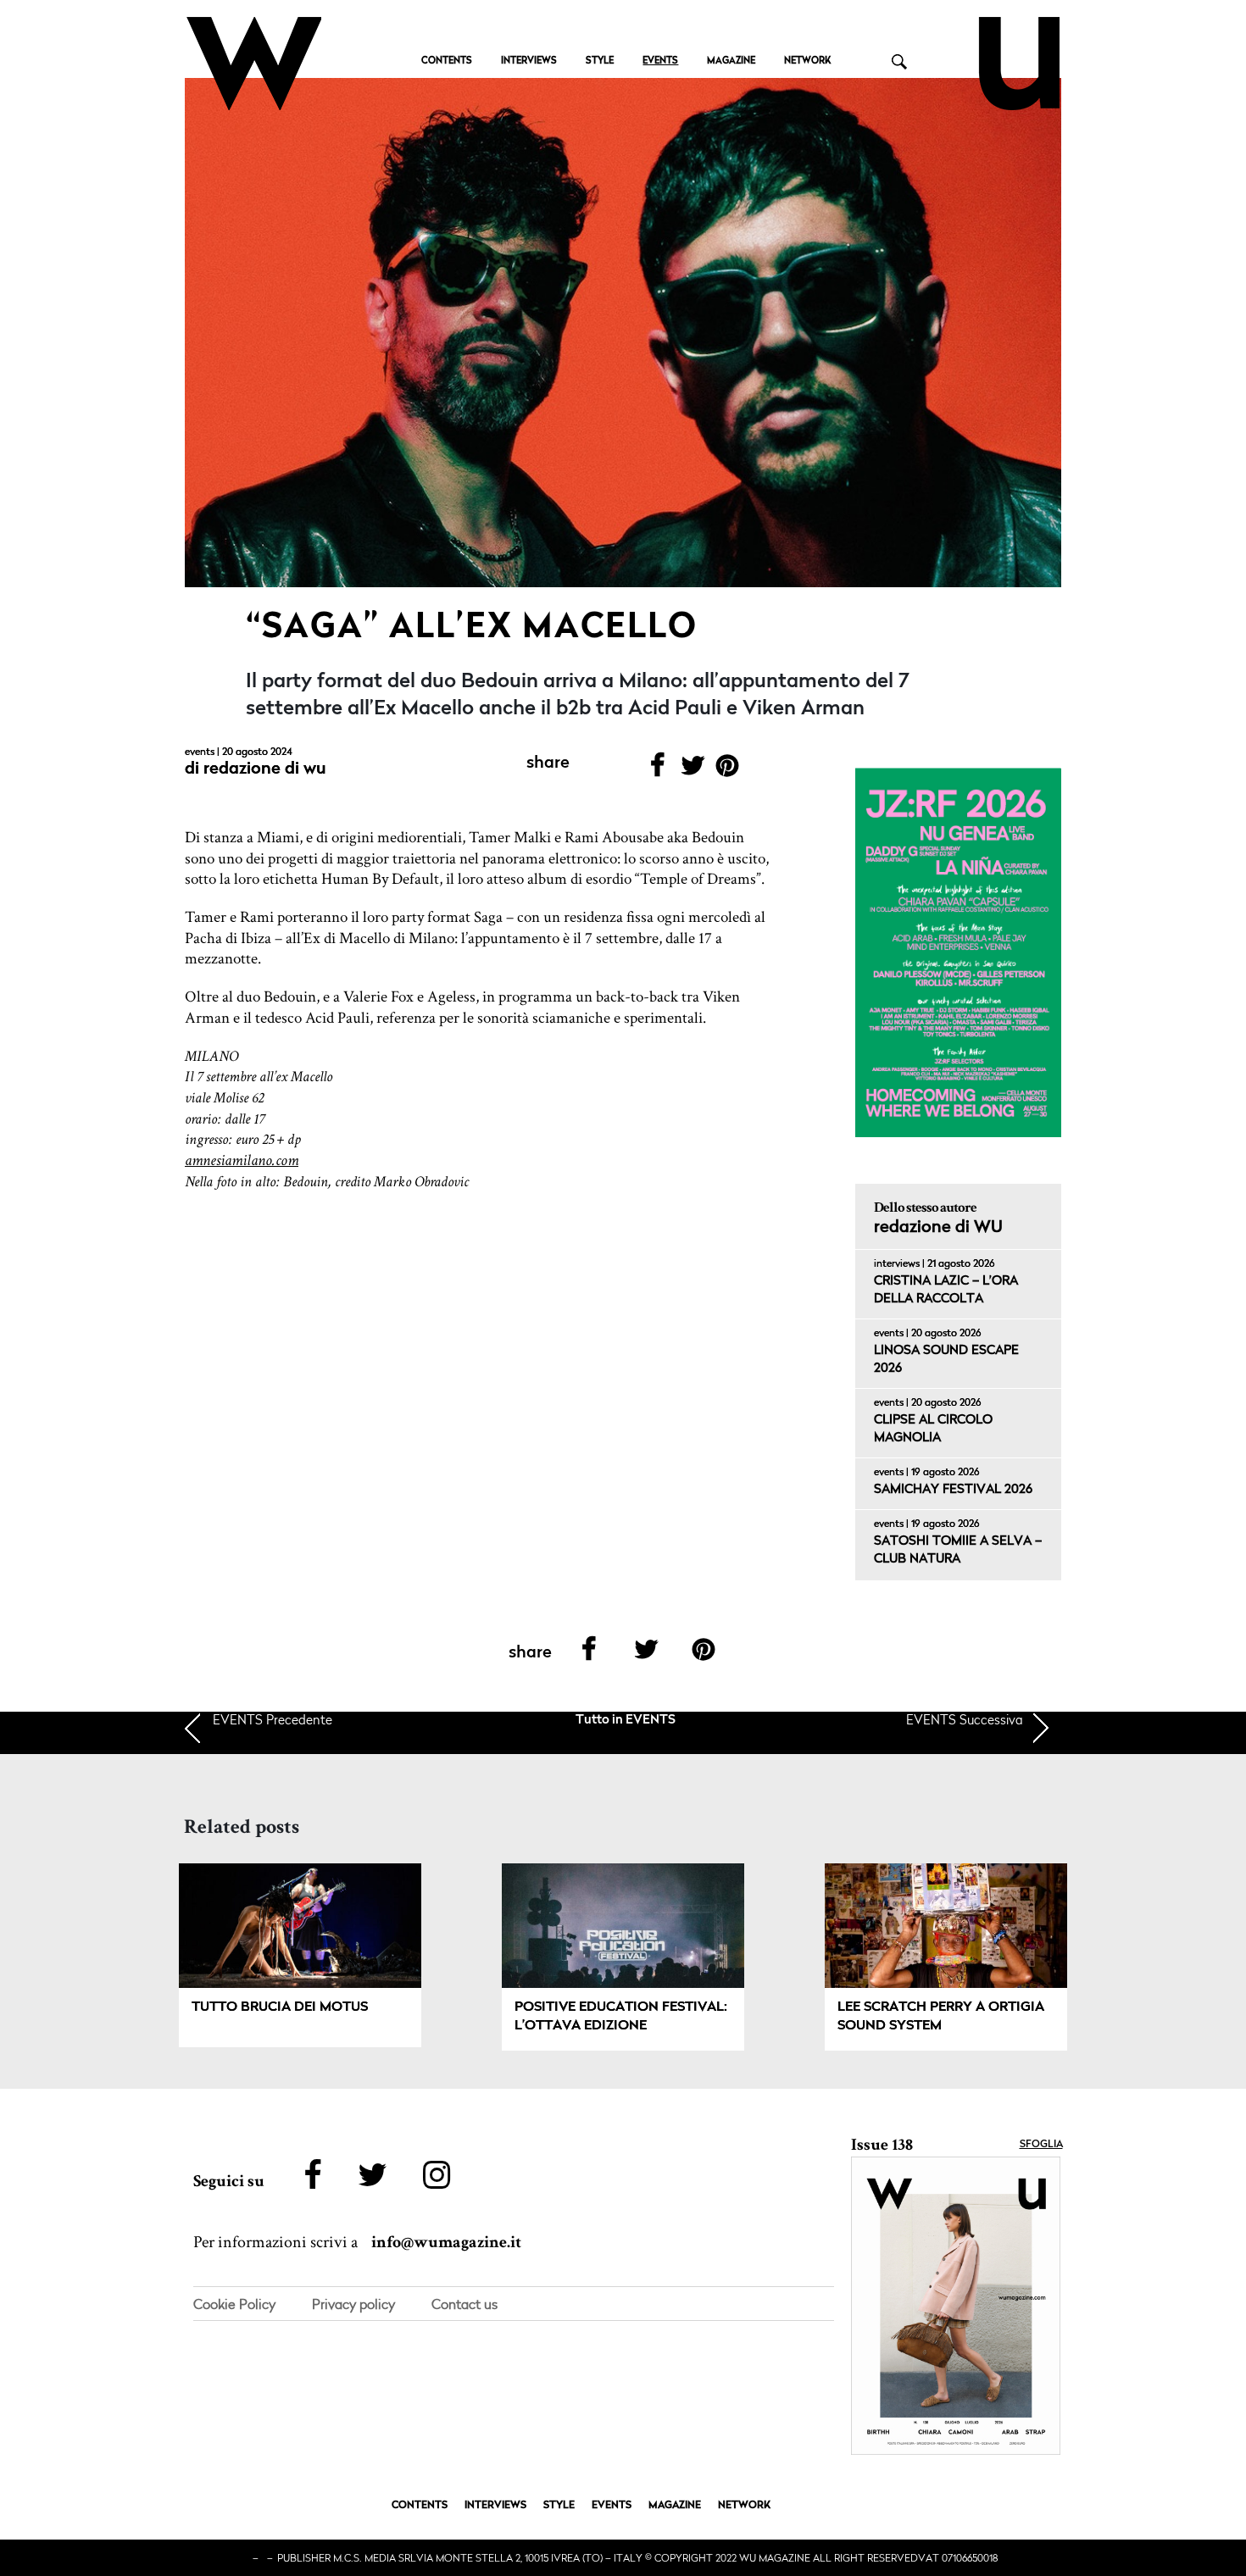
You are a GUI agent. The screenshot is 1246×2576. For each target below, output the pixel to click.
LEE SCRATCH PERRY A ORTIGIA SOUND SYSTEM (941, 2017)
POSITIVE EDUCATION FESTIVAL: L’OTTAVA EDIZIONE (621, 2017)
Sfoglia (1041, 2145)
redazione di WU (265, 769)
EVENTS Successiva (965, 1719)
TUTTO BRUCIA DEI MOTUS (280, 2007)
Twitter (692, 771)
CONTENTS (447, 61)
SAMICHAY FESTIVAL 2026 (953, 1490)
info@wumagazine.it (446, 2242)
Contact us (464, 2304)
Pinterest (728, 771)
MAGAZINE (731, 61)
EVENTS (660, 61)
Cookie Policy (234, 2304)
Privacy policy (353, 2304)
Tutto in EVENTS (626, 1721)
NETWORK (807, 61)
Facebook (657, 771)
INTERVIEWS (529, 61)
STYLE (600, 61)
